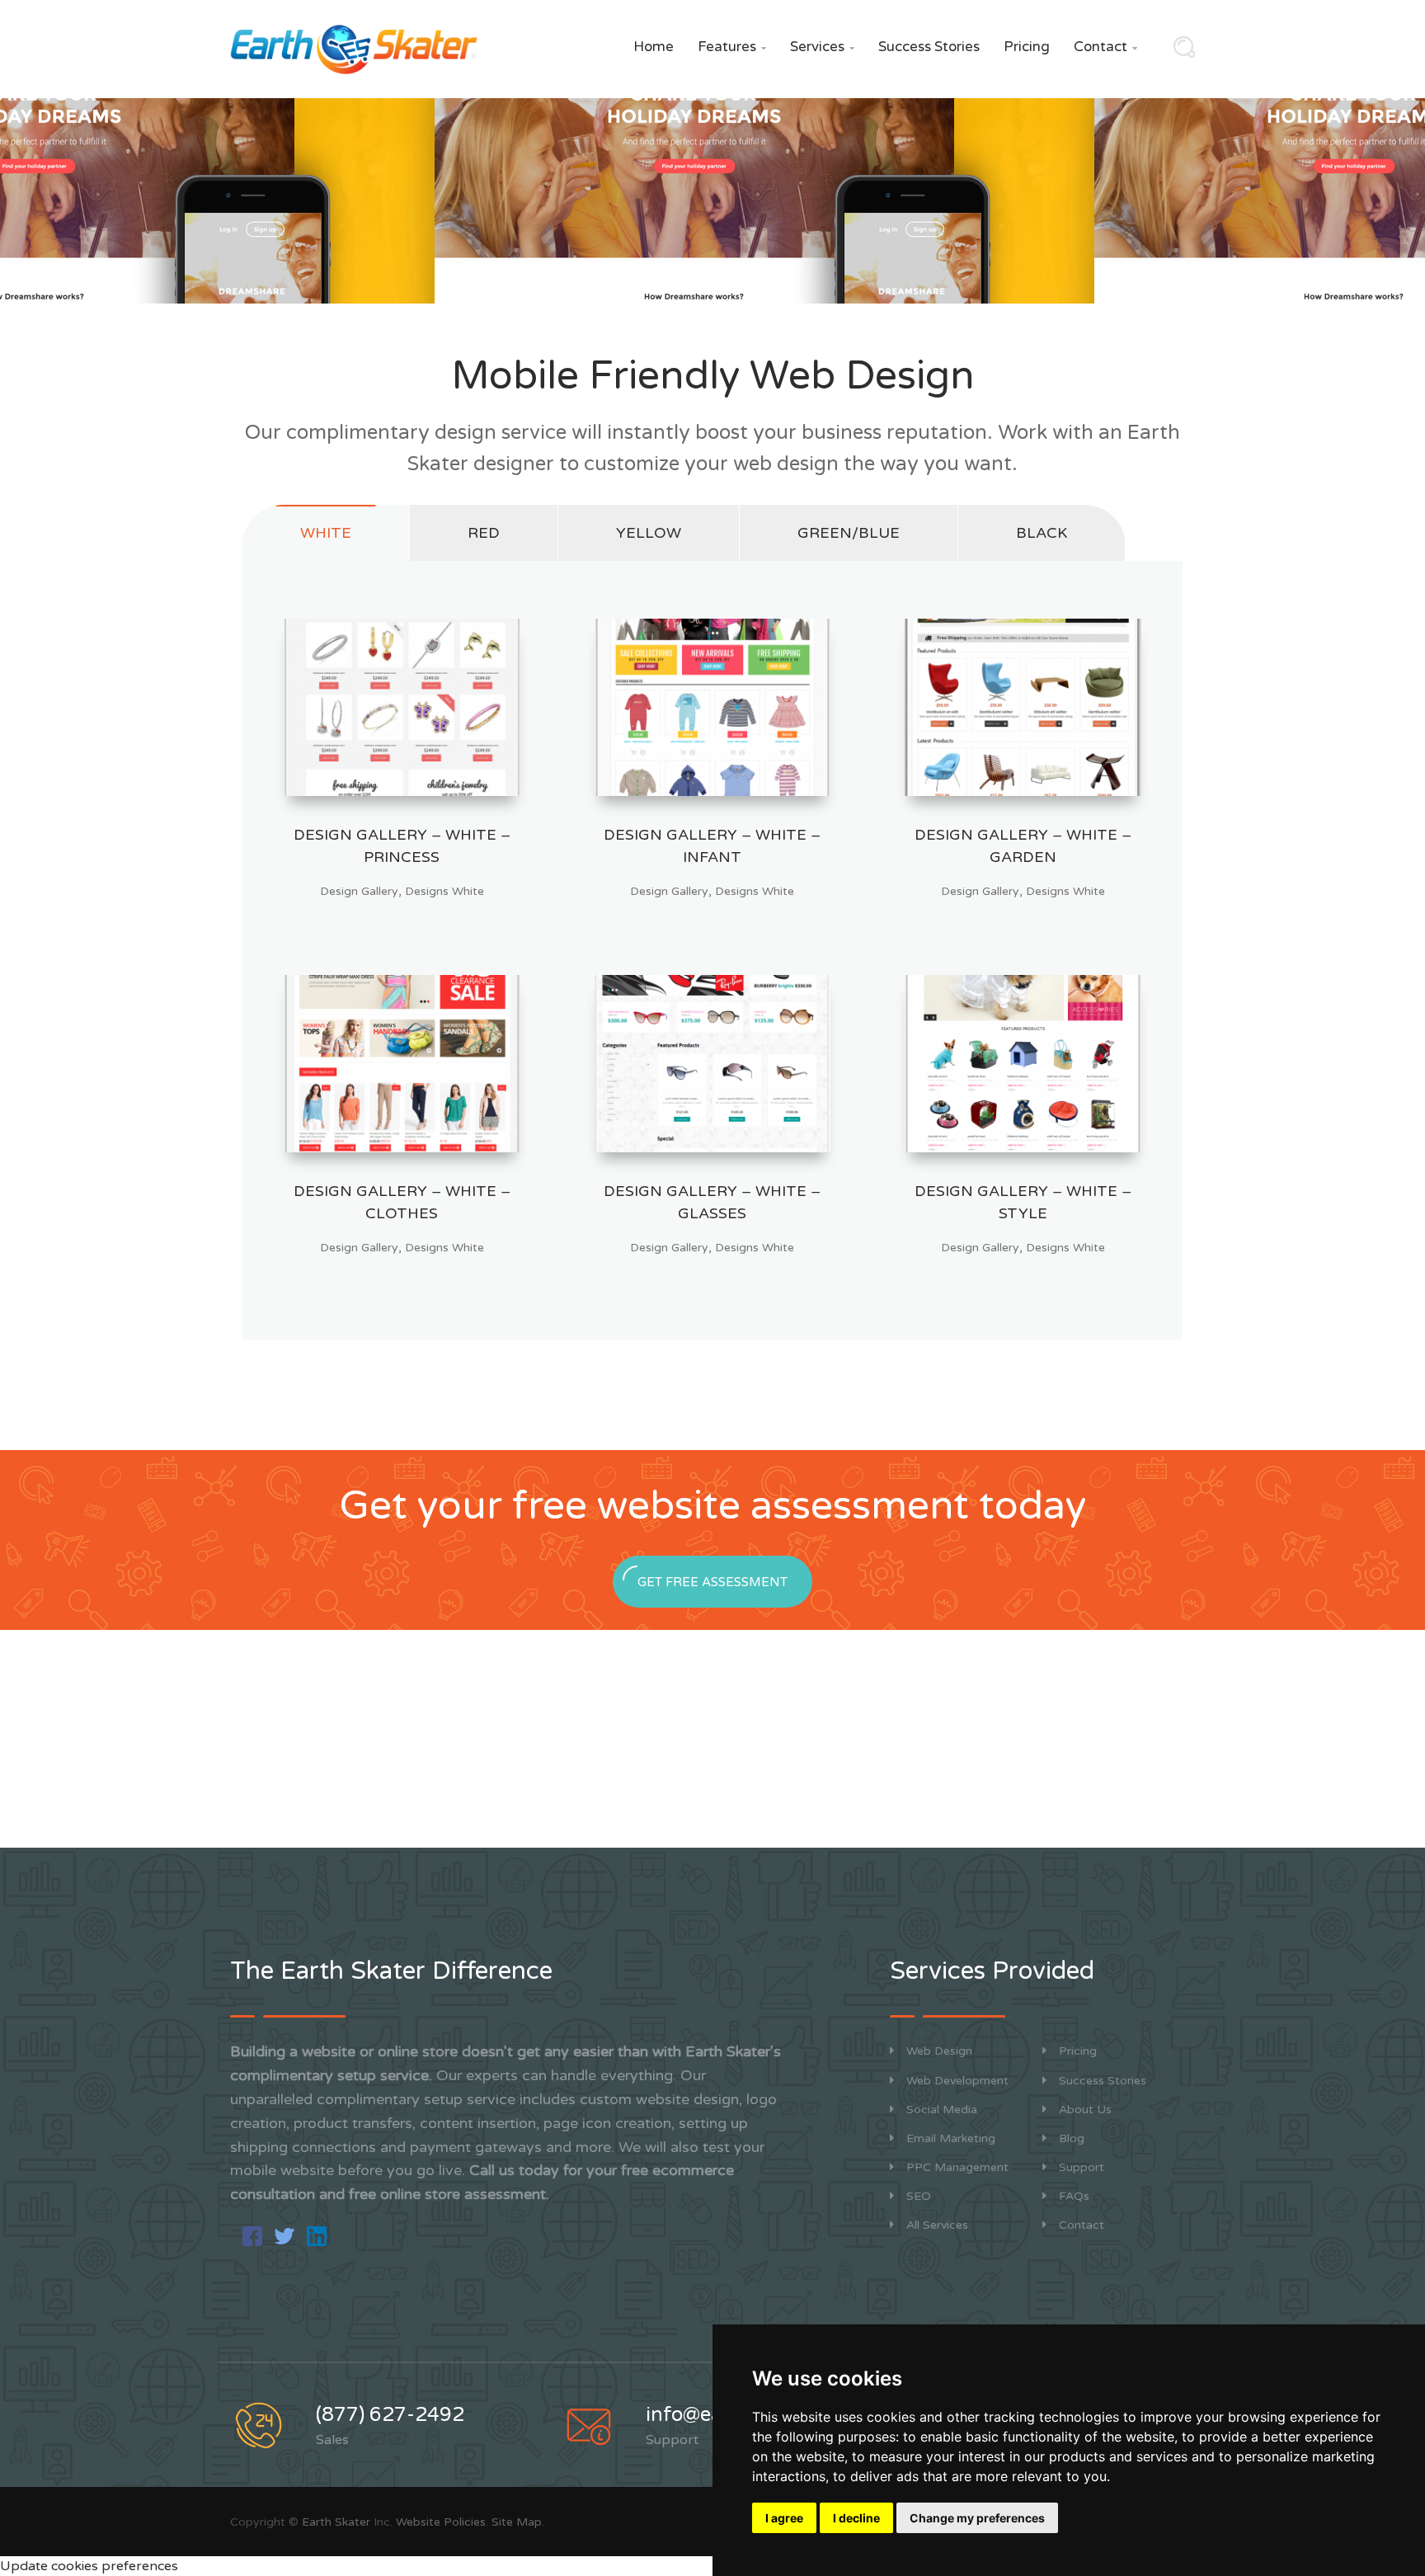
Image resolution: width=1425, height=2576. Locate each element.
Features (732, 47)
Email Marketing (951, 2138)
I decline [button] (856, 2518)
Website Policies (441, 2522)
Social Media (942, 2110)
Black (1042, 533)
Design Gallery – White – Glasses (712, 1202)
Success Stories (929, 47)
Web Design (939, 2051)
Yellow (649, 533)
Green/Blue (849, 533)
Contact (1105, 47)
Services (822, 47)
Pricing (1027, 47)
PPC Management (957, 2167)
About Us (1085, 2110)
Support (1082, 2167)
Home (654, 47)
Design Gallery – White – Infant (712, 846)
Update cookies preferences (89, 2566)
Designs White (444, 891)
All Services (937, 2225)
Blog (1072, 2138)
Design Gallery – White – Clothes (402, 1202)
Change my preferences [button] (977, 2518)
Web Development (957, 2081)
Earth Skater (336, 2522)
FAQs (1074, 2196)
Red (484, 533)
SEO (919, 2196)
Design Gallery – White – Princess (402, 846)
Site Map (517, 2522)
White (326, 533)
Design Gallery (359, 891)
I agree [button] (784, 2518)
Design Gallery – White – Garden (1023, 846)
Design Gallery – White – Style (1023, 1202)
